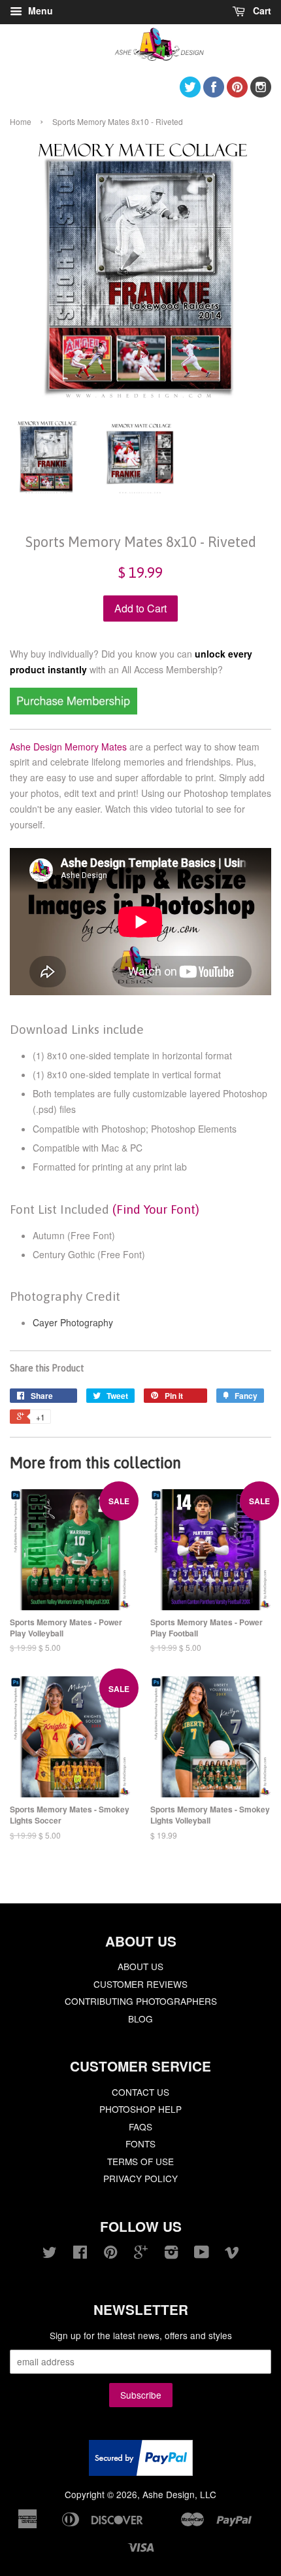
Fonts (140, 2144)
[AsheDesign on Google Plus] (141, 2254)
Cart (261, 10)
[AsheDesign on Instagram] (261, 93)
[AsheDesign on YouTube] (202, 2254)
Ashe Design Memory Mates (68, 747)
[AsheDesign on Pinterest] (237, 93)
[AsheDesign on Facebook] (214, 93)
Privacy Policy (140, 2178)
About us (140, 1966)
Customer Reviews (140, 1984)
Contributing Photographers (141, 2001)
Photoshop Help (140, 2109)
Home (21, 121)
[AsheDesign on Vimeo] (232, 2254)
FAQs (140, 2126)
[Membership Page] (74, 711)
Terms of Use (140, 2161)
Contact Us (140, 2092)
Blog (140, 2019)
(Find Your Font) (156, 1209)
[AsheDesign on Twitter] (190, 93)
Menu (39, 10)
